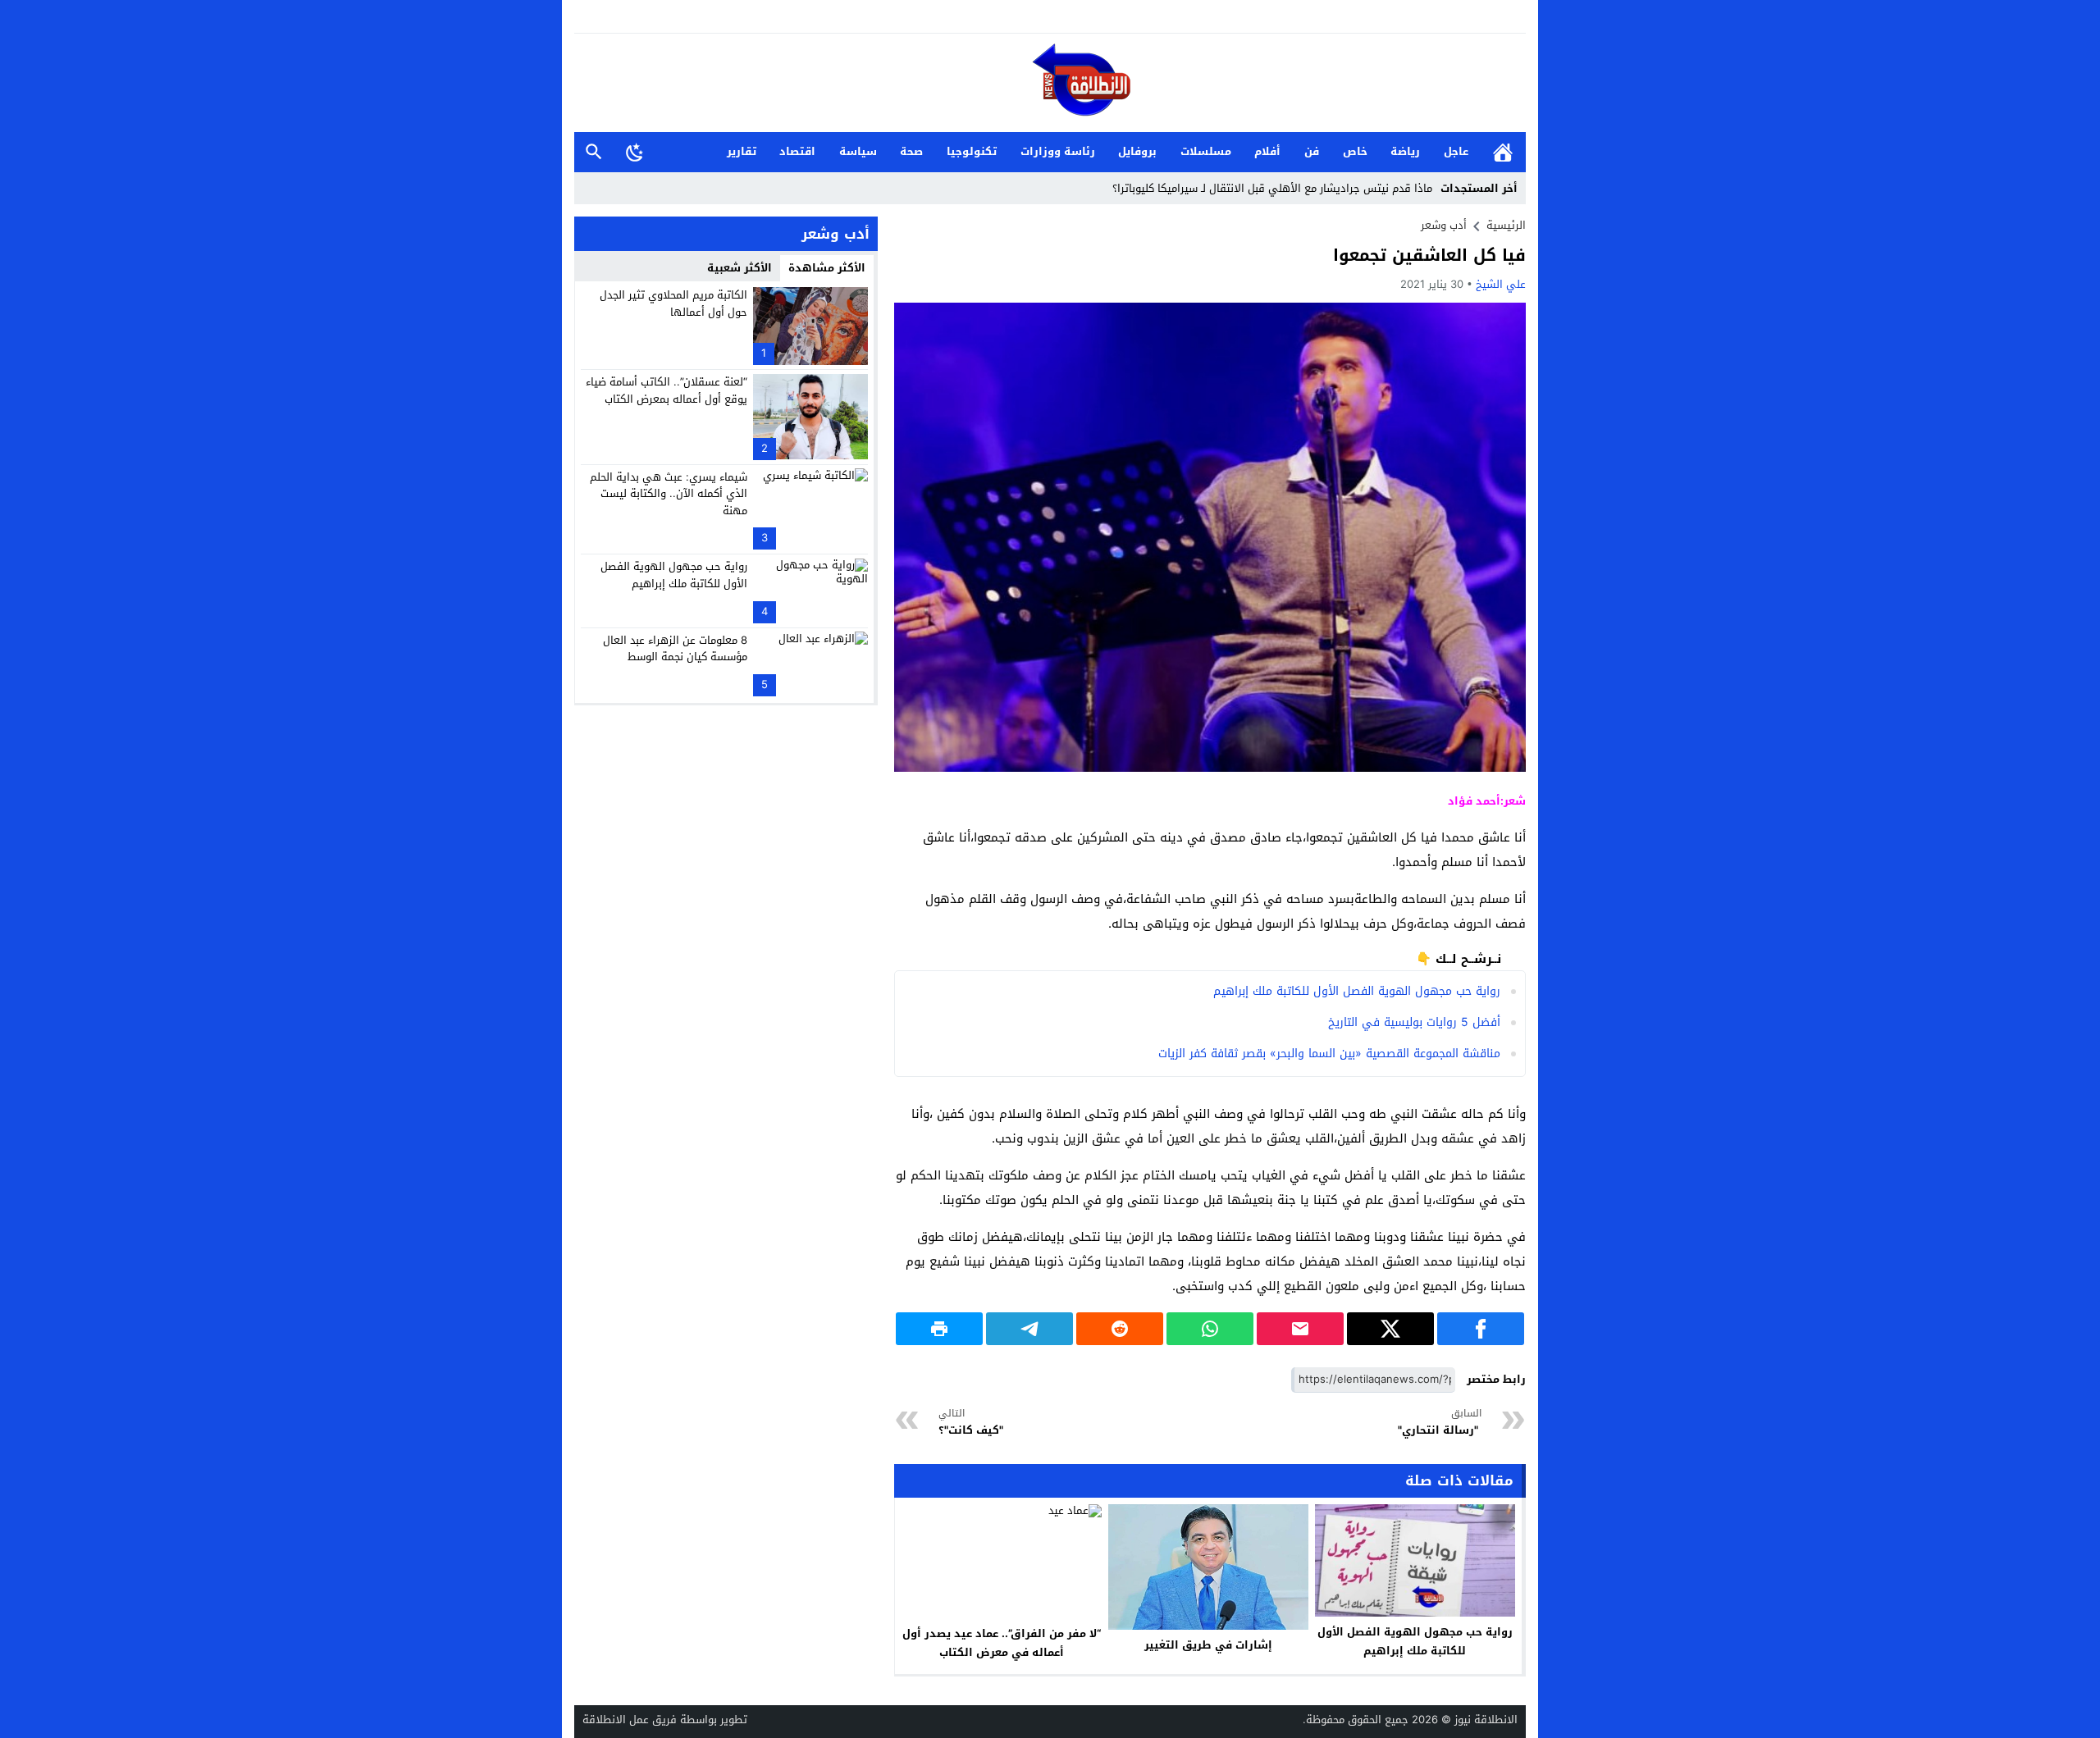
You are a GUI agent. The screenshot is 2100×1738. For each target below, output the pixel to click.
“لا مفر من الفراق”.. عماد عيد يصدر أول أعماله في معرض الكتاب (1002, 1643)
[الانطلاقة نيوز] (1050, 84)
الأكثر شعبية (740, 268)
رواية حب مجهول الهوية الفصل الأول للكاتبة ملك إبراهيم (1357, 991)
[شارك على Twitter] (1390, 1329)
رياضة (1405, 151)
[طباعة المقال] (939, 1329)
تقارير (742, 151)
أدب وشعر (1444, 225)
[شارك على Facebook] (1481, 1329)
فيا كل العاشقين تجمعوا (1429, 255)
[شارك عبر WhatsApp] (1210, 1329)
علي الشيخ (1501, 284)
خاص (1355, 151)
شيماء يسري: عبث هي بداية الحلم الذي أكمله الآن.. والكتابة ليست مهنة (669, 493)
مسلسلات (1206, 151)
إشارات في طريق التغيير (1208, 1645)
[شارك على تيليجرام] (1029, 1329)
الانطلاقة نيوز (1486, 1720)
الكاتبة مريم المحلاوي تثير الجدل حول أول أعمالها (673, 303)
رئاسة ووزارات (1058, 151)
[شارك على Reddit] (1120, 1329)
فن (1312, 151)
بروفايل (1137, 151)
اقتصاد (797, 151)
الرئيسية (1503, 152)
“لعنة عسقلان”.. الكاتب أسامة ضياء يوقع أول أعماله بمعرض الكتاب (667, 390)
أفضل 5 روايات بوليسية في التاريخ (1414, 1022)
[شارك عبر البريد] (1300, 1329)
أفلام (1267, 151)
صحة (911, 151)
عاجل (1456, 151)
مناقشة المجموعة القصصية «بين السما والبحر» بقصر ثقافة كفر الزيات (1329, 1054)
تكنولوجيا (972, 151)
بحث (594, 152)
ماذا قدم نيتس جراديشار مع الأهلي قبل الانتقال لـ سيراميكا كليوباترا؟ (1272, 188)
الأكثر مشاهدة (827, 268)
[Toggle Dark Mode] (635, 152)
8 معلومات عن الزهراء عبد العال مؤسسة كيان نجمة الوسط (675, 648)
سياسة (858, 151)
